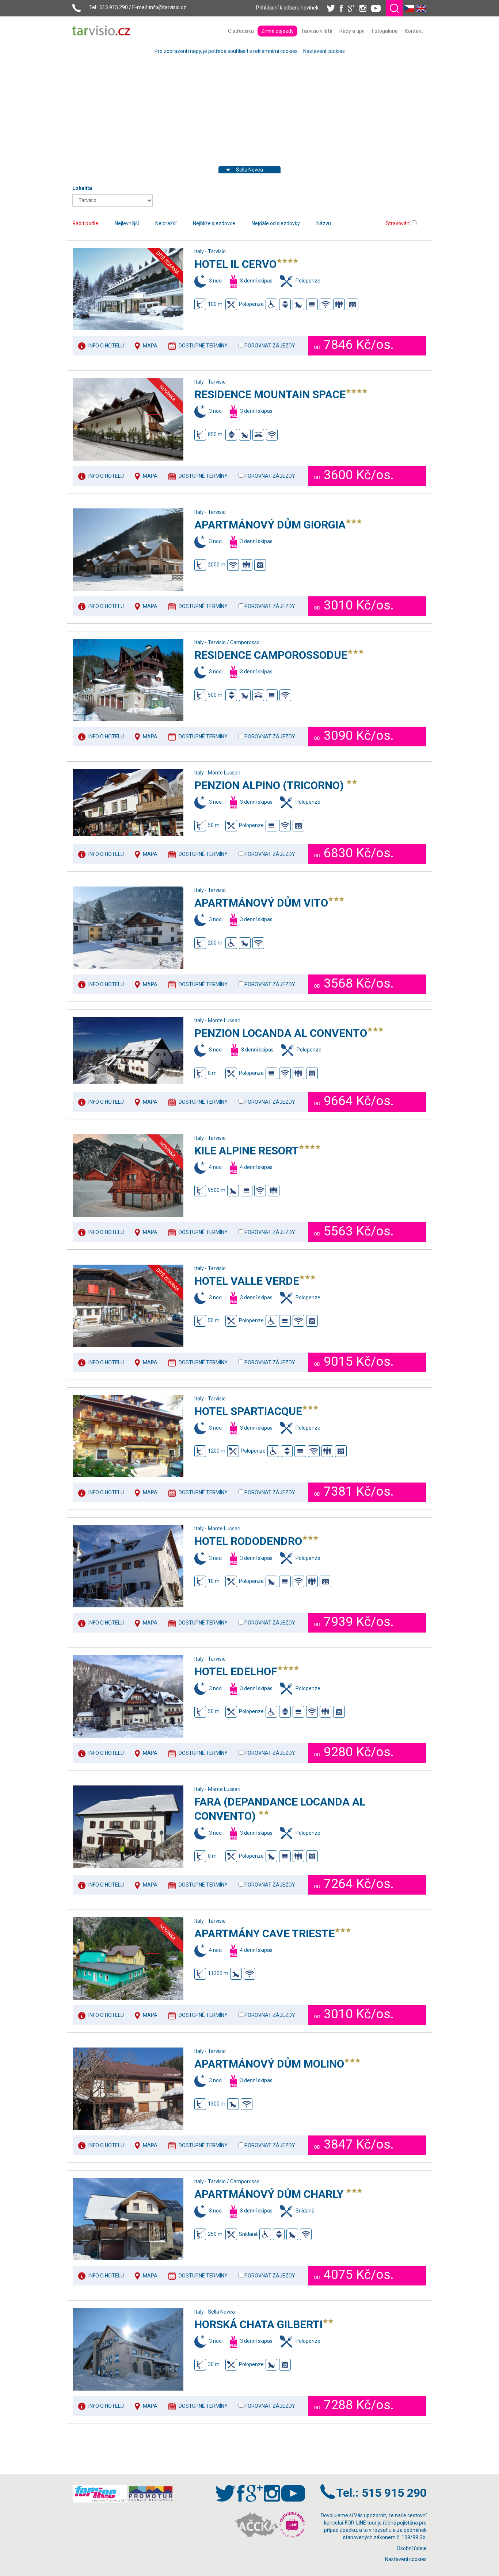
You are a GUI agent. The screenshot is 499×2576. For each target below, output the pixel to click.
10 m (214, 1581)
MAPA (150, 346)
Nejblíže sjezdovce (214, 223)
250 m (215, 2234)
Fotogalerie (385, 31)
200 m (215, 942)
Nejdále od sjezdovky (276, 223)
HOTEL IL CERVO (235, 264)
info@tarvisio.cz (168, 7)
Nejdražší (166, 223)
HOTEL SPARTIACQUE (248, 1411)
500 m (215, 695)
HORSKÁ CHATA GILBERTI (258, 2324)
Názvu (324, 223)
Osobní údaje (412, 2548)
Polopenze (251, 304)
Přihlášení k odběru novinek (287, 8)
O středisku (241, 31)
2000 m (217, 565)
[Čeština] (409, 8)
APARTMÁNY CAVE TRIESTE (264, 1933)
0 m (212, 1073)
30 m (214, 2364)
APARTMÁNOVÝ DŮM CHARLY (270, 2194)
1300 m (217, 2104)
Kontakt (414, 31)
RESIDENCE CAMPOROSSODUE (271, 655)
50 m (214, 825)
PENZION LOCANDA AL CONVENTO (281, 1033)
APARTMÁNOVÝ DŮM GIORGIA (270, 525)
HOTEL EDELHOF (236, 1671)
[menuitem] (241, 31)
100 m (215, 304)
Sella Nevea (249, 170)
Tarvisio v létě (317, 31)
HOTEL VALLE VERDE (247, 1281)
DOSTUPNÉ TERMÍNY (203, 346)
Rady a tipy (352, 31)
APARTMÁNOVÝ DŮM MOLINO (269, 2064)
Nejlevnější (127, 223)
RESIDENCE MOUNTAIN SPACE (270, 394)
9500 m (217, 1190)
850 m (215, 434)
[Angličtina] (421, 8)
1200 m (217, 1451)
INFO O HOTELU (106, 346)
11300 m (218, 1973)
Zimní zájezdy (277, 31)
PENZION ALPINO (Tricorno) (270, 785)
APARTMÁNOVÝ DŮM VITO (261, 903)
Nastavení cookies (324, 51)
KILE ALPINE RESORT (247, 1151)
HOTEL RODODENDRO (248, 1541)
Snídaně (248, 2234)
